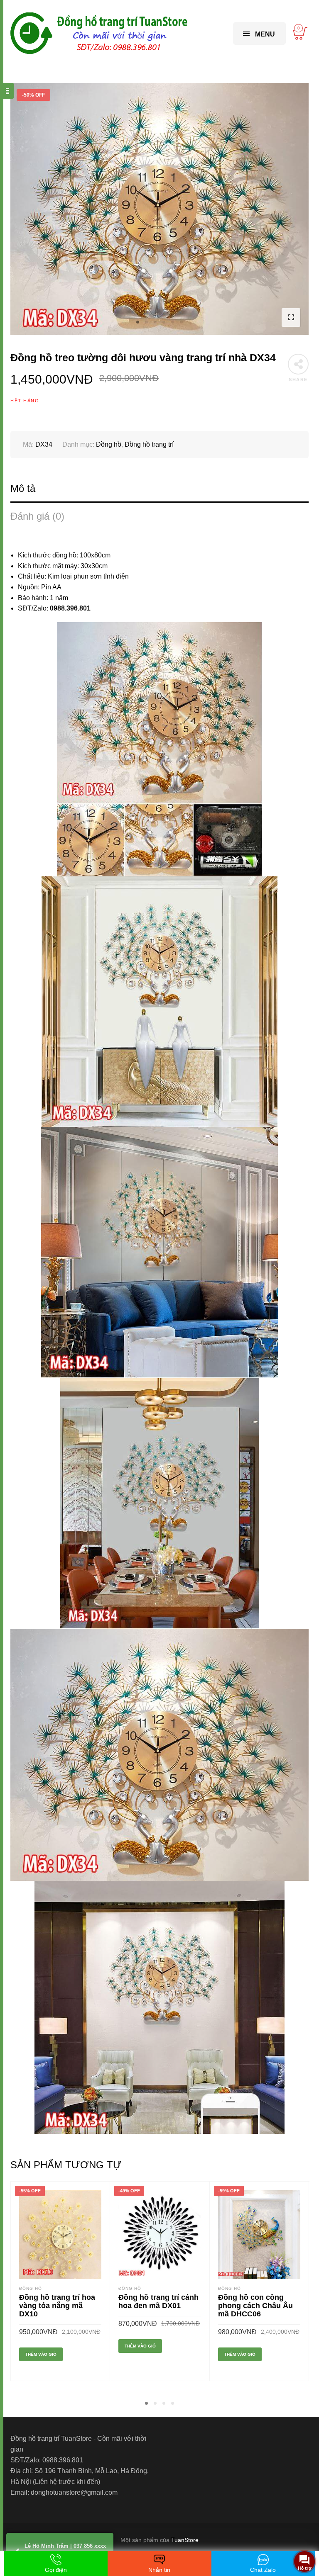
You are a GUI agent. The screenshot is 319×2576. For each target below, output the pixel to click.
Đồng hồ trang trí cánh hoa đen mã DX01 (158, 2301)
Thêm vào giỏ (41, 2354)
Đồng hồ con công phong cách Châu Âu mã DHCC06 (255, 2306)
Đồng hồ (109, 444)
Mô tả (23, 488)
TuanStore (185, 2540)
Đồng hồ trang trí (149, 444)
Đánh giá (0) (37, 516)
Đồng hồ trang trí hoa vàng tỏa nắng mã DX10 (57, 2306)
